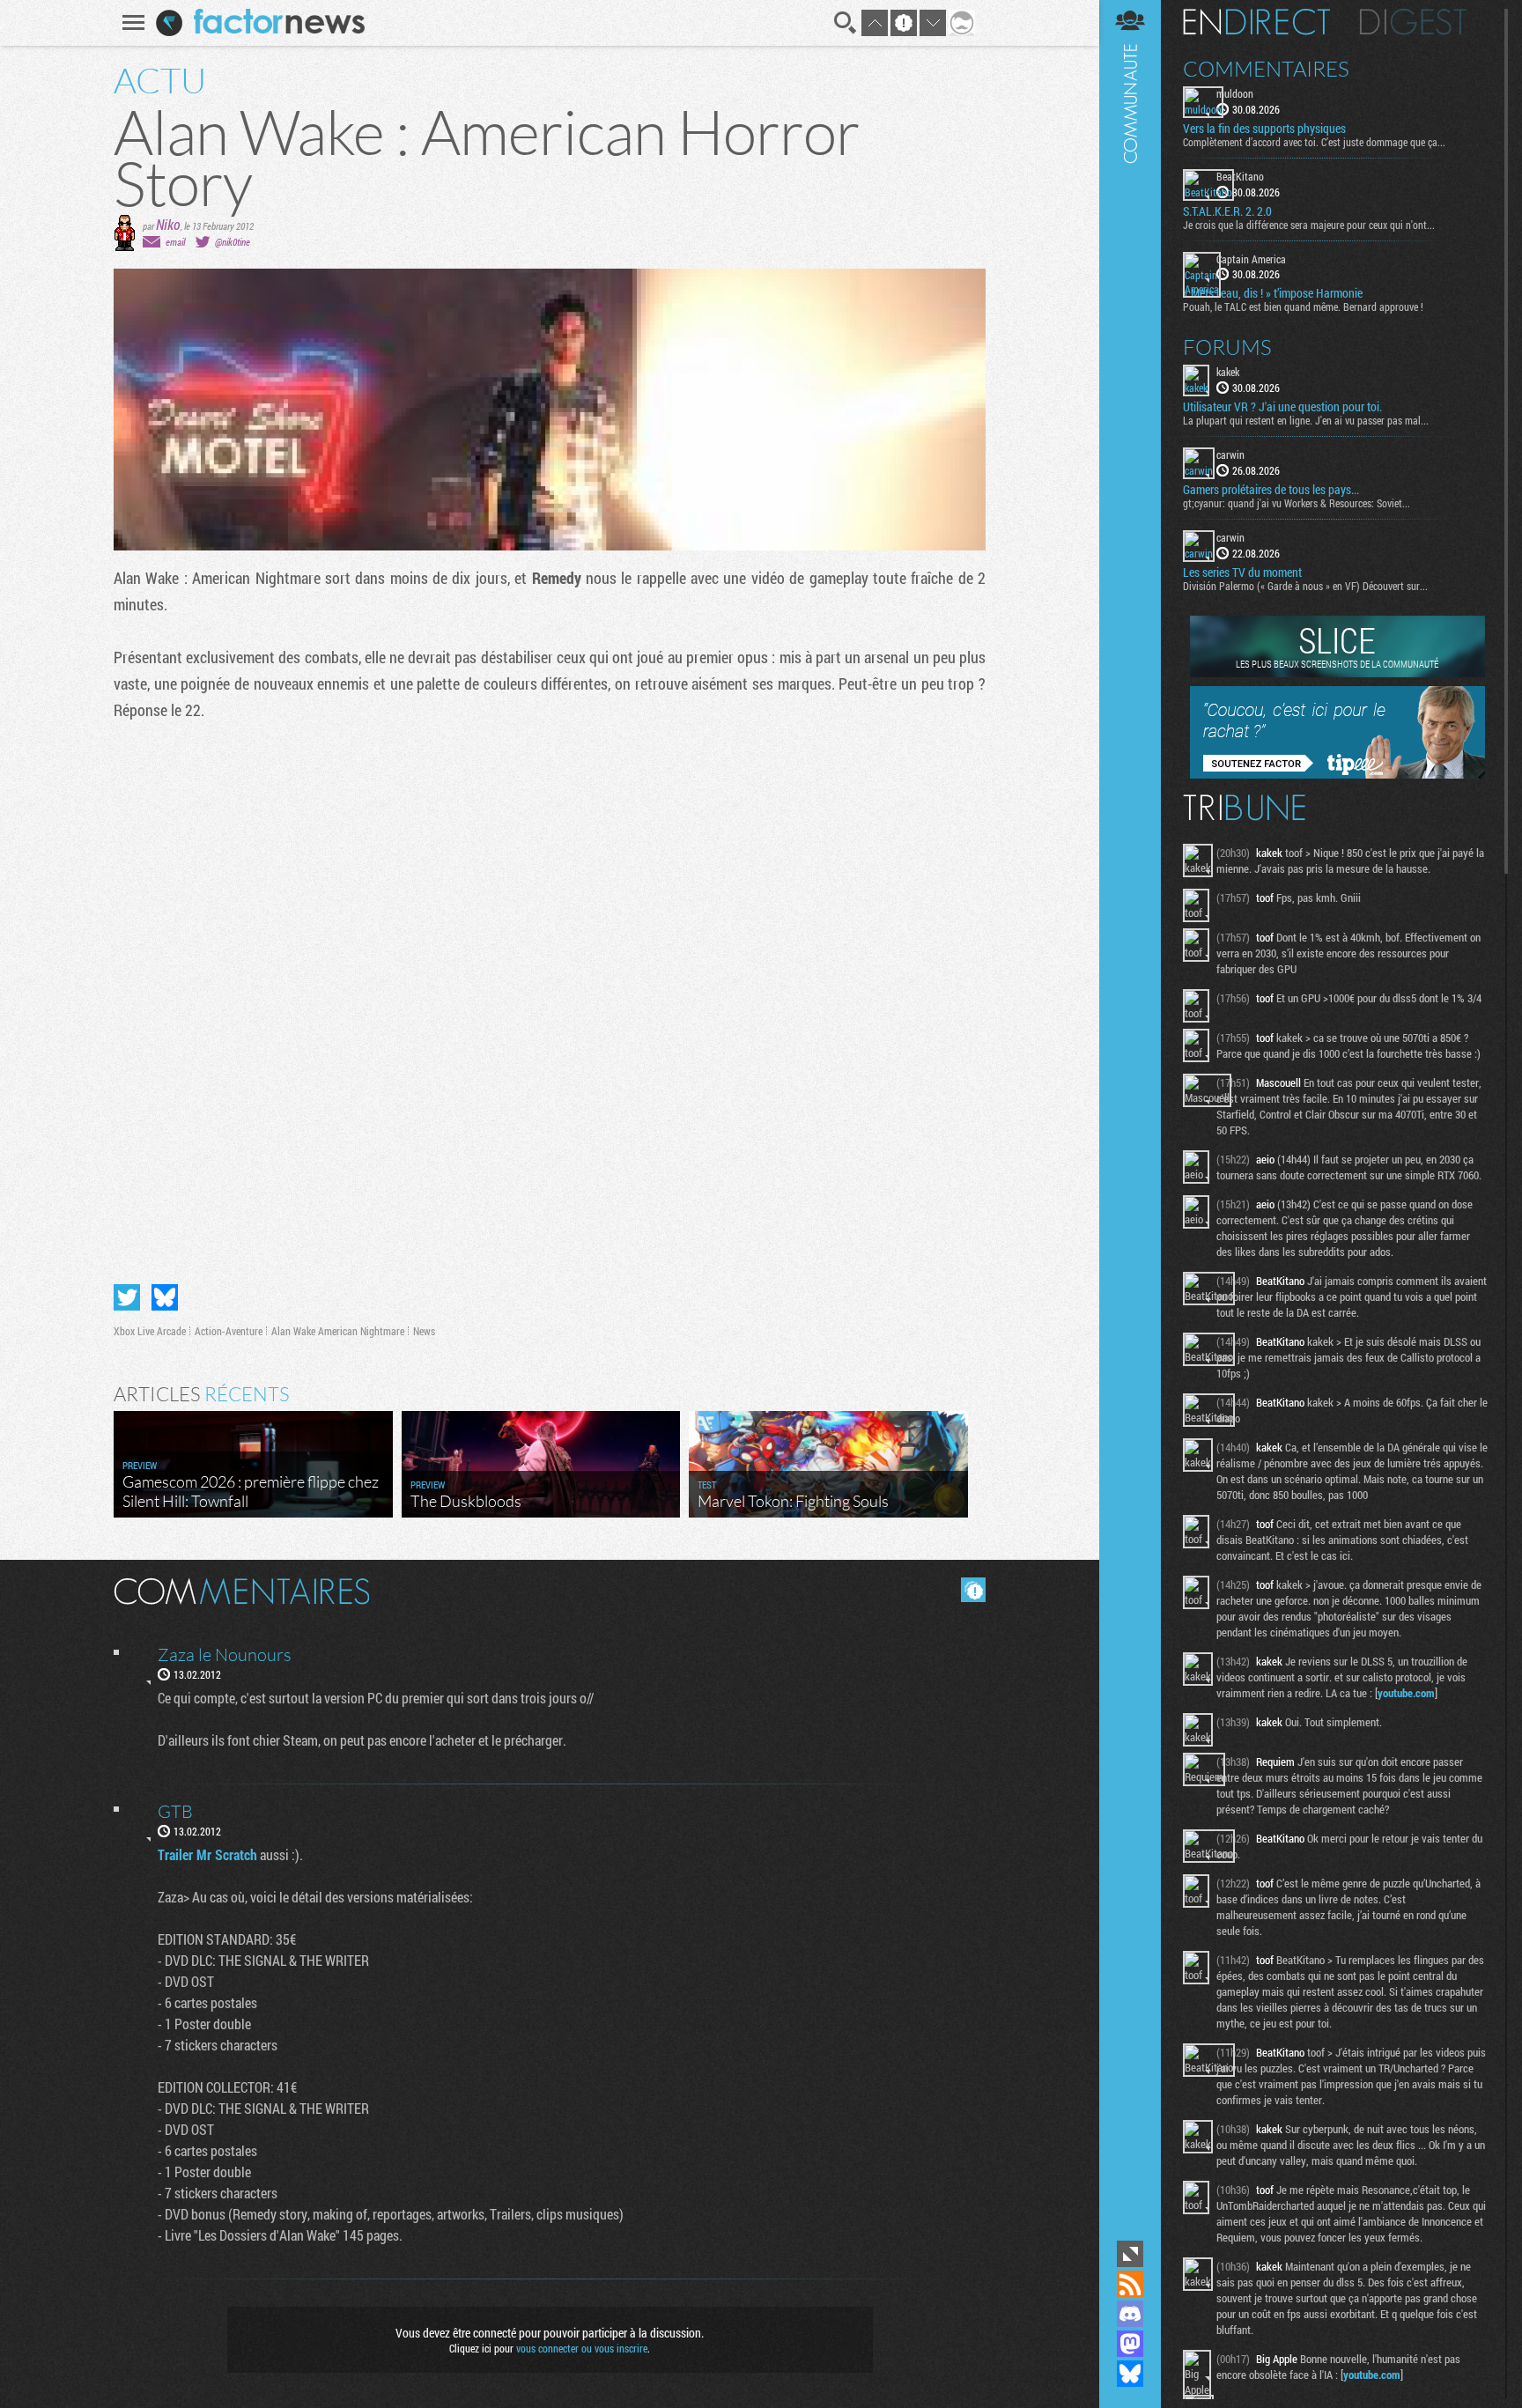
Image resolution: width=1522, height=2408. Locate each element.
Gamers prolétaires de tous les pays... (1271, 490)
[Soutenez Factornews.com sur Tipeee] (1337, 774)
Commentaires (1266, 69)
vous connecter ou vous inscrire (582, 2348)
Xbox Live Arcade (150, 1331)
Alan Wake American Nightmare (338, 1331)
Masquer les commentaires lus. (973, 1590)
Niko (168, 224)
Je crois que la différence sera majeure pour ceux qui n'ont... (1309, 225)
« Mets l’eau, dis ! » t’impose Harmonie (1273, 293)
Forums (1227, 347)
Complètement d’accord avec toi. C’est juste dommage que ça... (1314, 142)
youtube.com (1406, 1693)
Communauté (1130, 1118)
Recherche (846, 23)
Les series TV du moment (1242, 572)
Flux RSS (1130, 2284)
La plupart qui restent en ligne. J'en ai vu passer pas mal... (1306, 420)
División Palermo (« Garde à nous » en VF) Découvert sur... (1305, 586)
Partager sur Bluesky (165, 1297)
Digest (1413, 22)
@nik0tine (233, 242)
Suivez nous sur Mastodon (1130, 2344)
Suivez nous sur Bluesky (1130, 2374)
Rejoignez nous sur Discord (1130, 2314)
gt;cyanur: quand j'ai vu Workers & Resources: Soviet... (1297, 503)
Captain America (1251, 259)
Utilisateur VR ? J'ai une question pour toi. (1282, 407)
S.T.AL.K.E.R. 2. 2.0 (1227, 211)
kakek (1228, 372)
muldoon (1235, 93)
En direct (1256, 22)
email (175, 242)
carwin (1230, 454)
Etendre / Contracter (1130, 2254)
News (424, 1331)
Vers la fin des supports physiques (1264, 129)
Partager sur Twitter (127, 1297)
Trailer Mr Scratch (207, 1854)
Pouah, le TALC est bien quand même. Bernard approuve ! (1303, 307)
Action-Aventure (229, 1331)
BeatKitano (1240, 176)
